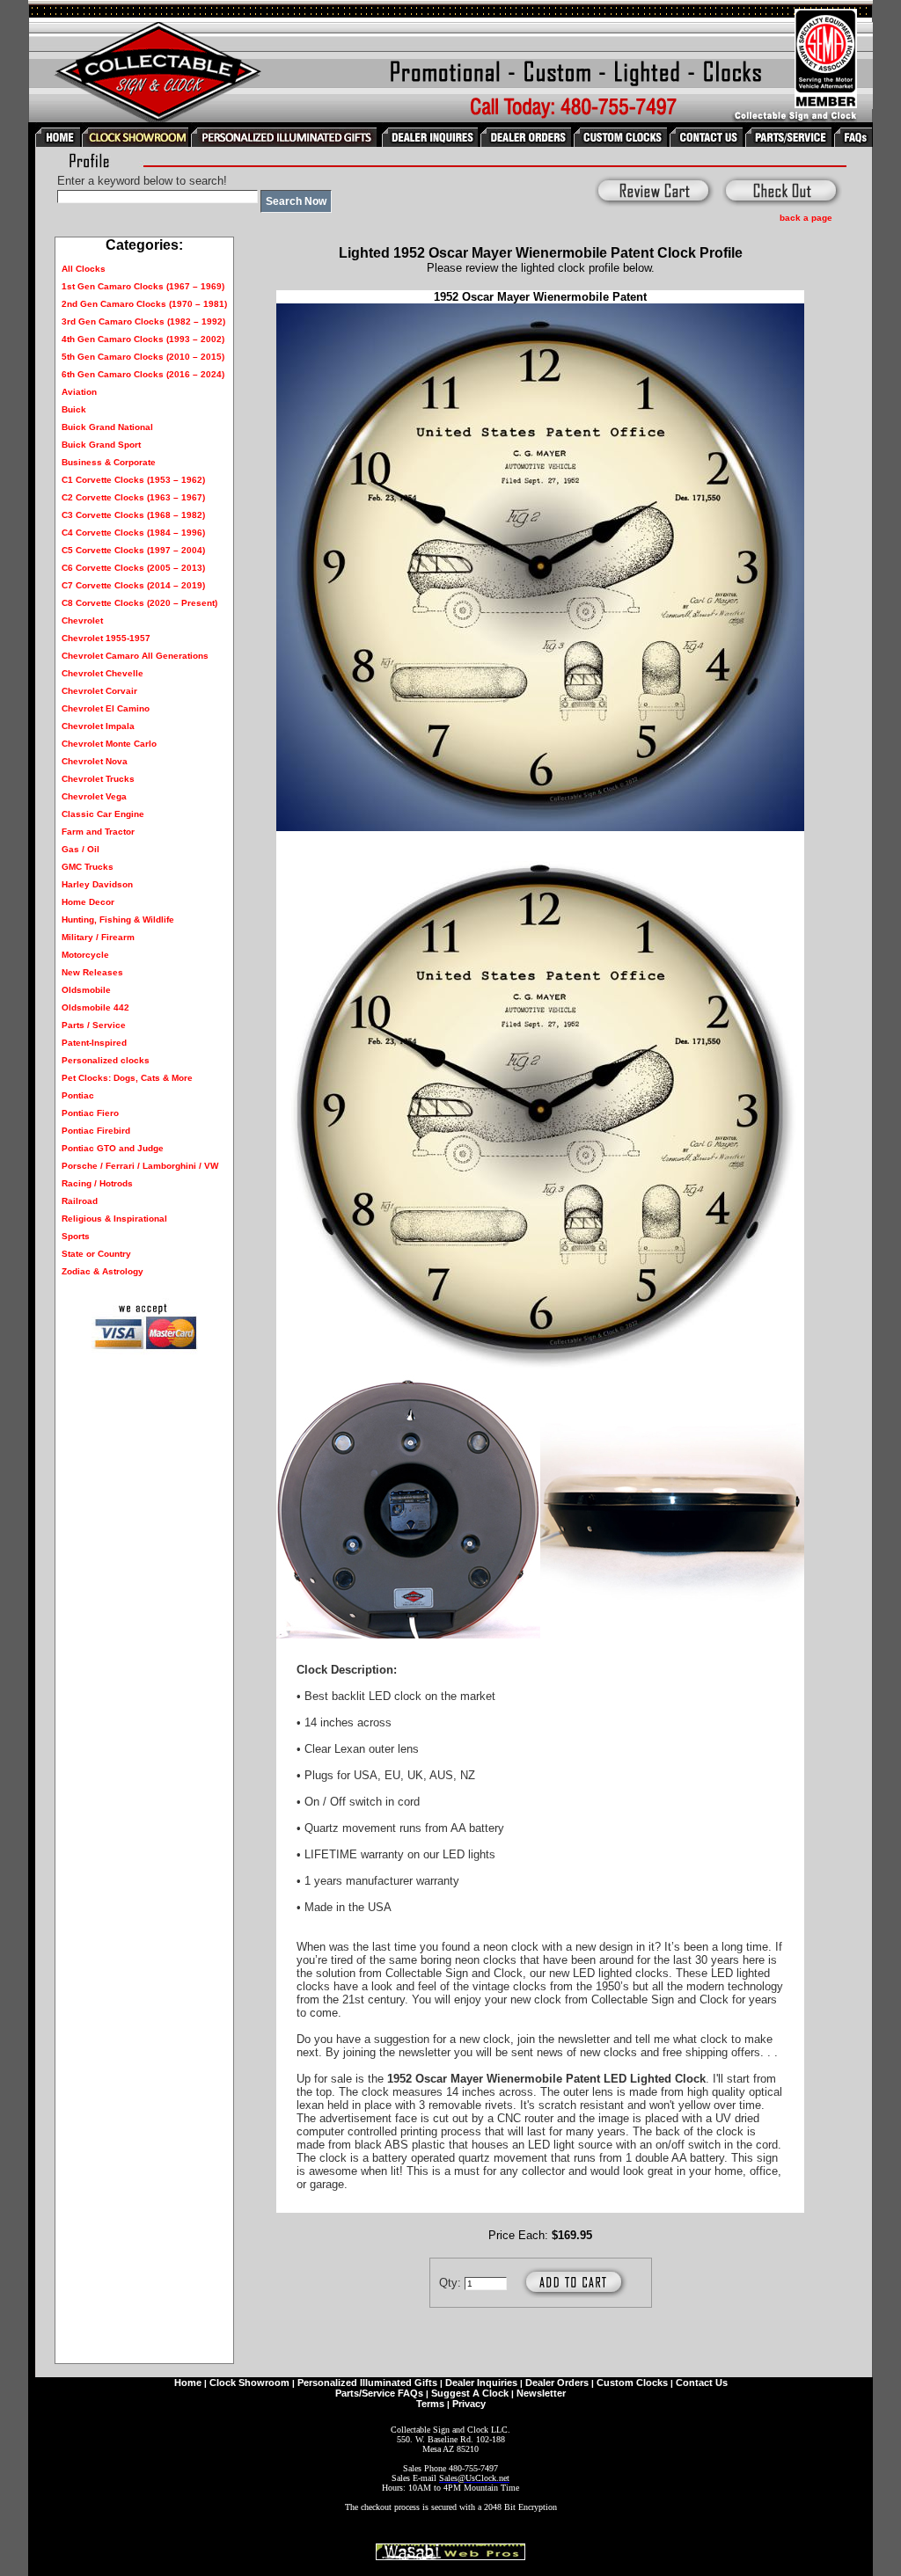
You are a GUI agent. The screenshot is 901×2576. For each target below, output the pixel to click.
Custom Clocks (632, 2383)
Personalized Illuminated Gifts (367, 2383)
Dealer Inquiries (481, 2383)
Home (188, 2383)
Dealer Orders (557, 2383)
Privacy (469, 2404)
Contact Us (702, 2383)
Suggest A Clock (470, 2393)
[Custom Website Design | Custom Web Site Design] (450, 2555)
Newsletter (541, 2393)
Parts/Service (365, 2393)
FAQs (410, 2393)
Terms (430, 2404)
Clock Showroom (249, 2383)
